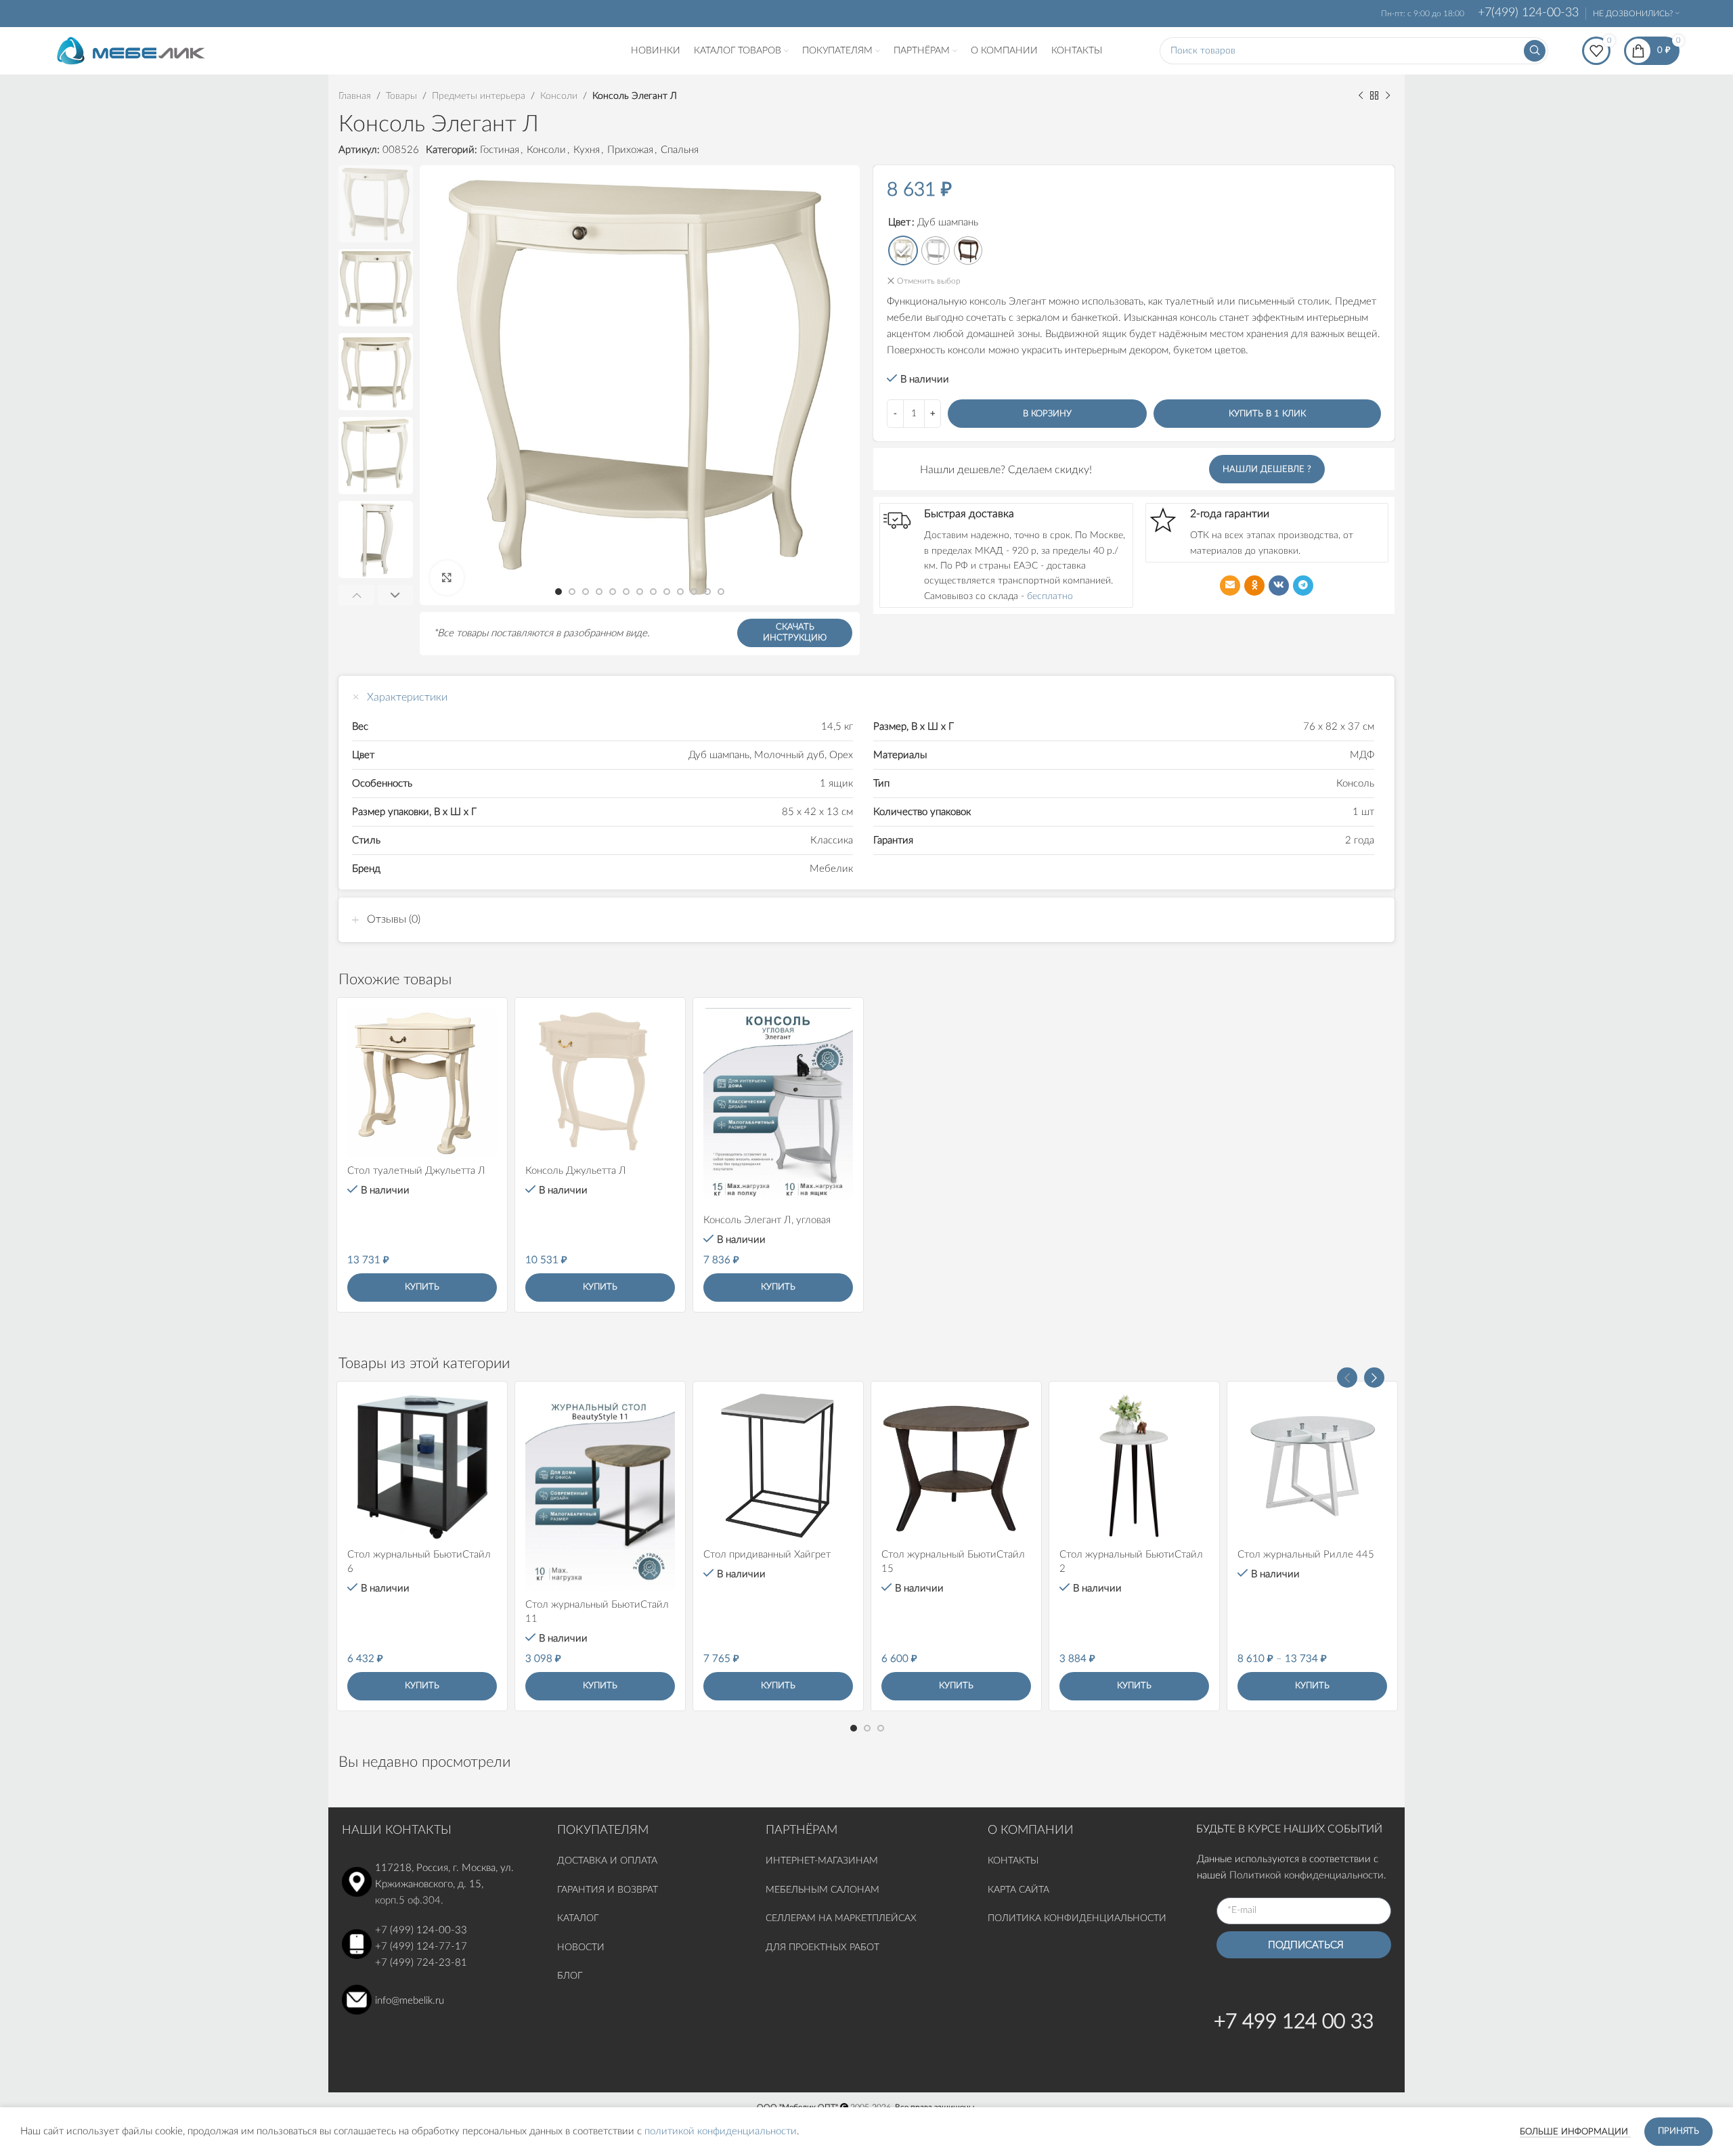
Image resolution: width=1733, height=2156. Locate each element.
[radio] (903, 250)
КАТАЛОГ (579, 1918)
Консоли (559, 96)
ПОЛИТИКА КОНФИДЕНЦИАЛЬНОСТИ (1077, 1918)
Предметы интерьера (479, 96)
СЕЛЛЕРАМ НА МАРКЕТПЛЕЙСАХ (841, 1918)
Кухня (587, 150)
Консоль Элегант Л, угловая (767, 1220)
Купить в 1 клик (1267, 414)
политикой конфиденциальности (721, 2131)
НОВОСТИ (581, 1948)
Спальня (680, 150)
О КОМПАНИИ (1031, 1830)
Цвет (899, 222)
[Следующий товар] (1388, 96)
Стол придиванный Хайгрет (767, 1555)
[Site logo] (131, 50)
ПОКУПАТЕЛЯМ (603, 1830)
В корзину (1047, 414)
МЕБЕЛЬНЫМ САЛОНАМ (822, 1890)
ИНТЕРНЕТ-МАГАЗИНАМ (822, 1861)
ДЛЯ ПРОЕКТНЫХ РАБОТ (822, 1948)
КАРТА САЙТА (1018, 1890)
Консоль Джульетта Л (576, 1171)
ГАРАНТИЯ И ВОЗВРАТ (608, 1890)
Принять (1679, 2131)
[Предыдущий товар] (1361, 96)
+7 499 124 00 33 (1294, 2022)
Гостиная (500, 150)
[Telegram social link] (1303, 586)
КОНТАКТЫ (1013, 1861)
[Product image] (422, 1083)
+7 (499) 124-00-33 (421, 1930)
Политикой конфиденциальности (1307, 1875)
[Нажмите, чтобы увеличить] (447, 577)
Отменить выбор (929, 281)
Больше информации (1575, 2132)
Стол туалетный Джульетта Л (416, 1171)
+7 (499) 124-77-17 (421, 1946)
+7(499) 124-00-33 (1528, 13)
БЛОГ (570, 1976)
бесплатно (1050, 596)
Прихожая (630, 150)
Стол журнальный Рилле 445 (1306, 1555)
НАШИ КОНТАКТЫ (397, 1830)
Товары (401, 96)
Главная (355, 96)
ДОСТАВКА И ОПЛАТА (607, 1861)
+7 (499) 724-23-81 (421, 1963)
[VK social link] (1279, 586)
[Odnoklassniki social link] (1254, 586)
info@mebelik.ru (410, 2001)
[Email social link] (1230, 586)
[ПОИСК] (1535, 51)
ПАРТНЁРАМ (802, 1830)
